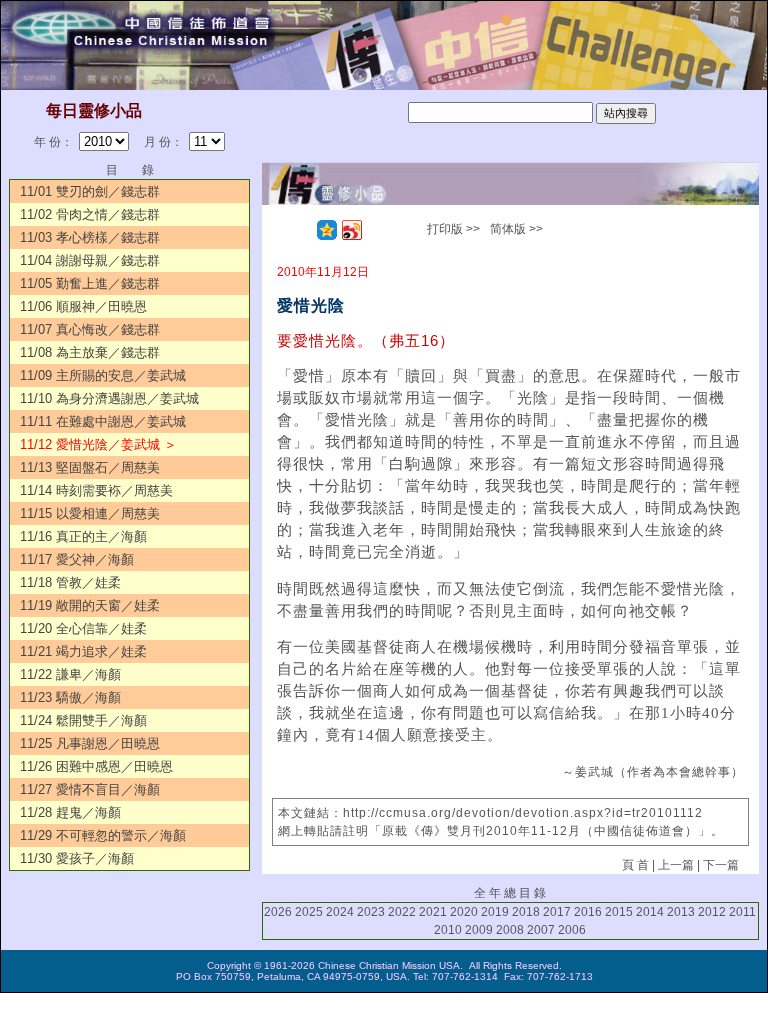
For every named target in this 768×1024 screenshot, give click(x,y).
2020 (464, 912)
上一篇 (676, 865)
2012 (712, 912)
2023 (371, 912)
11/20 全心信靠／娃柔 (83, 628)
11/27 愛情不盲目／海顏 (90, 789)
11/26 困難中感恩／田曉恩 (96, 766)
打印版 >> (453, 229)
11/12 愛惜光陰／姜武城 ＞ (98, 444)
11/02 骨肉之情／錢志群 (90, 214)
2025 (309, 912)
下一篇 (721, 865)
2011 (742, 912)
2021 (433, 912)
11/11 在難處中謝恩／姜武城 (103, 421)
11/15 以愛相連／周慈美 (90, 513)
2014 (650, 912)
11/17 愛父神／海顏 (77, 559)
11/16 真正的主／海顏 (83, 536)
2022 (402, 912)
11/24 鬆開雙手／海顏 (83, 720)
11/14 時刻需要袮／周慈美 (96, 490)
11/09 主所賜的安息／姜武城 (103, 375)
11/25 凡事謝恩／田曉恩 (90, 743)
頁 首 (635, 865)
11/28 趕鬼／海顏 (70, 812)
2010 (448, 930)
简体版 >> (516, 229)
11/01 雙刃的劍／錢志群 (90, 191)
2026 (278, 912)
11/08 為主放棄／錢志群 (90, 352)
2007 (541, 930)
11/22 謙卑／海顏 (70, 674)
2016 (588, 912)
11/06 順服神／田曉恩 (83, 306)
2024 (340, 912)
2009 (479, 930)
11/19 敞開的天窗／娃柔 (90, 605)
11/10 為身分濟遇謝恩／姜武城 (109, 398)
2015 (619, 912)
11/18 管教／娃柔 (70, 582)
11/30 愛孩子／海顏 (77, 858)
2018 (526, 912)
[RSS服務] (302, 230)
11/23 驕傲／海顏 (70, 697)
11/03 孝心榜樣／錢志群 (90, 237)
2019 (495, 912)
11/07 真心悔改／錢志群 (90, 329)
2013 (681, 912)
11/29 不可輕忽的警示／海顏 (103, 835)
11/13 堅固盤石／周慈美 (90, 467)
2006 (572, 930)
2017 (557, 912)
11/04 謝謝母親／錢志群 (90, 260)
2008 (510, 930)
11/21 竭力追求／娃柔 (83, 651)
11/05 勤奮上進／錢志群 (90, 283)
